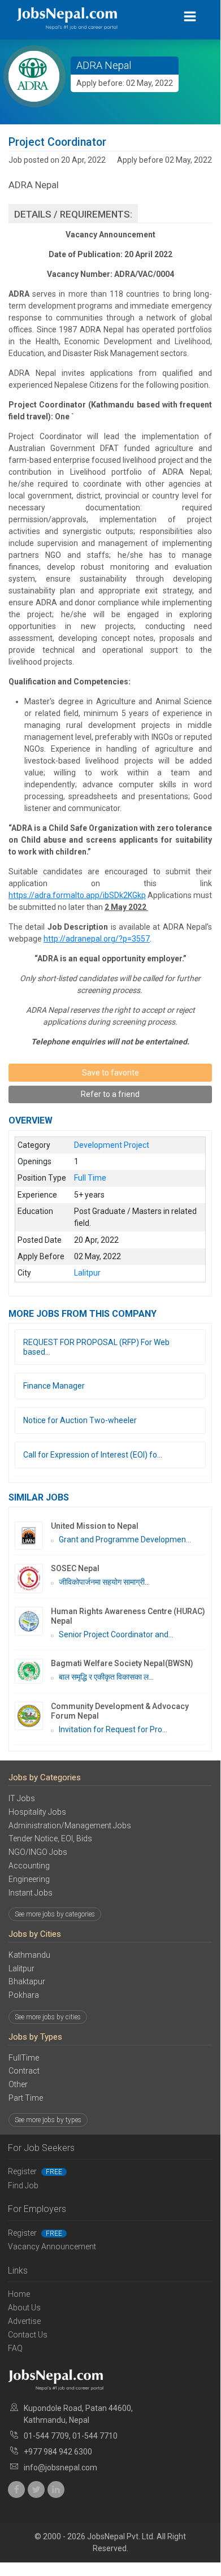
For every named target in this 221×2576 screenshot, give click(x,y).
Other (18, 2084)
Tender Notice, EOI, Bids (50, 1838)
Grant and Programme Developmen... (125, 1539)
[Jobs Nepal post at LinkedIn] (56, 2490)
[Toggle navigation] (190, 17)
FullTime (24, 2058)
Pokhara (24, 1995)
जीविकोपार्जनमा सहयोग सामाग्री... (104, 1582)
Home (19, 2294)
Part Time (26, 2098)
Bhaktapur (27, 1981)
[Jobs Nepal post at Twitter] (36, 2490)
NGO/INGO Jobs (38, 1852)
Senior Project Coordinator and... (116, 1634)
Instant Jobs (31, 1893)
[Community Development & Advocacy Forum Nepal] (33, 1716)
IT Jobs (22, 1798)
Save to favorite (110, 1073)
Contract (24, 2071)
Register (35, 2171)
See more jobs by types (48, 2120)
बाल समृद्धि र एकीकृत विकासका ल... (106, 1677)
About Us (24, 2308)
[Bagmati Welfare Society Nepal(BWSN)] (33, 1671)
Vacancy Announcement (52, 2247)
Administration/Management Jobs (70, 1825)
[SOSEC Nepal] (33, 1578)
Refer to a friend (110, 1094)
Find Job (23, 2185)
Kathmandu (29, 1955)
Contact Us (28, 2335)
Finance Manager (54, 1386)
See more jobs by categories (55, 1914)
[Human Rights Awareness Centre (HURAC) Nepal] (33, 1621)
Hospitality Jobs (37, 1812)
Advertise (24, 2321)
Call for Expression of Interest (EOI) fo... (93, 1455)
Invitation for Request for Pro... (113, 1729)
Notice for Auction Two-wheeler (80, 1420)
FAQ (15, 2348)
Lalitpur (21, 1968)
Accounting (29, 1866)
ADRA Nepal (104, 65)
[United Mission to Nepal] (33, 1536)
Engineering (29, 1879)
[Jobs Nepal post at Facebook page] (16, 2490)
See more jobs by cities (48, 2017)
